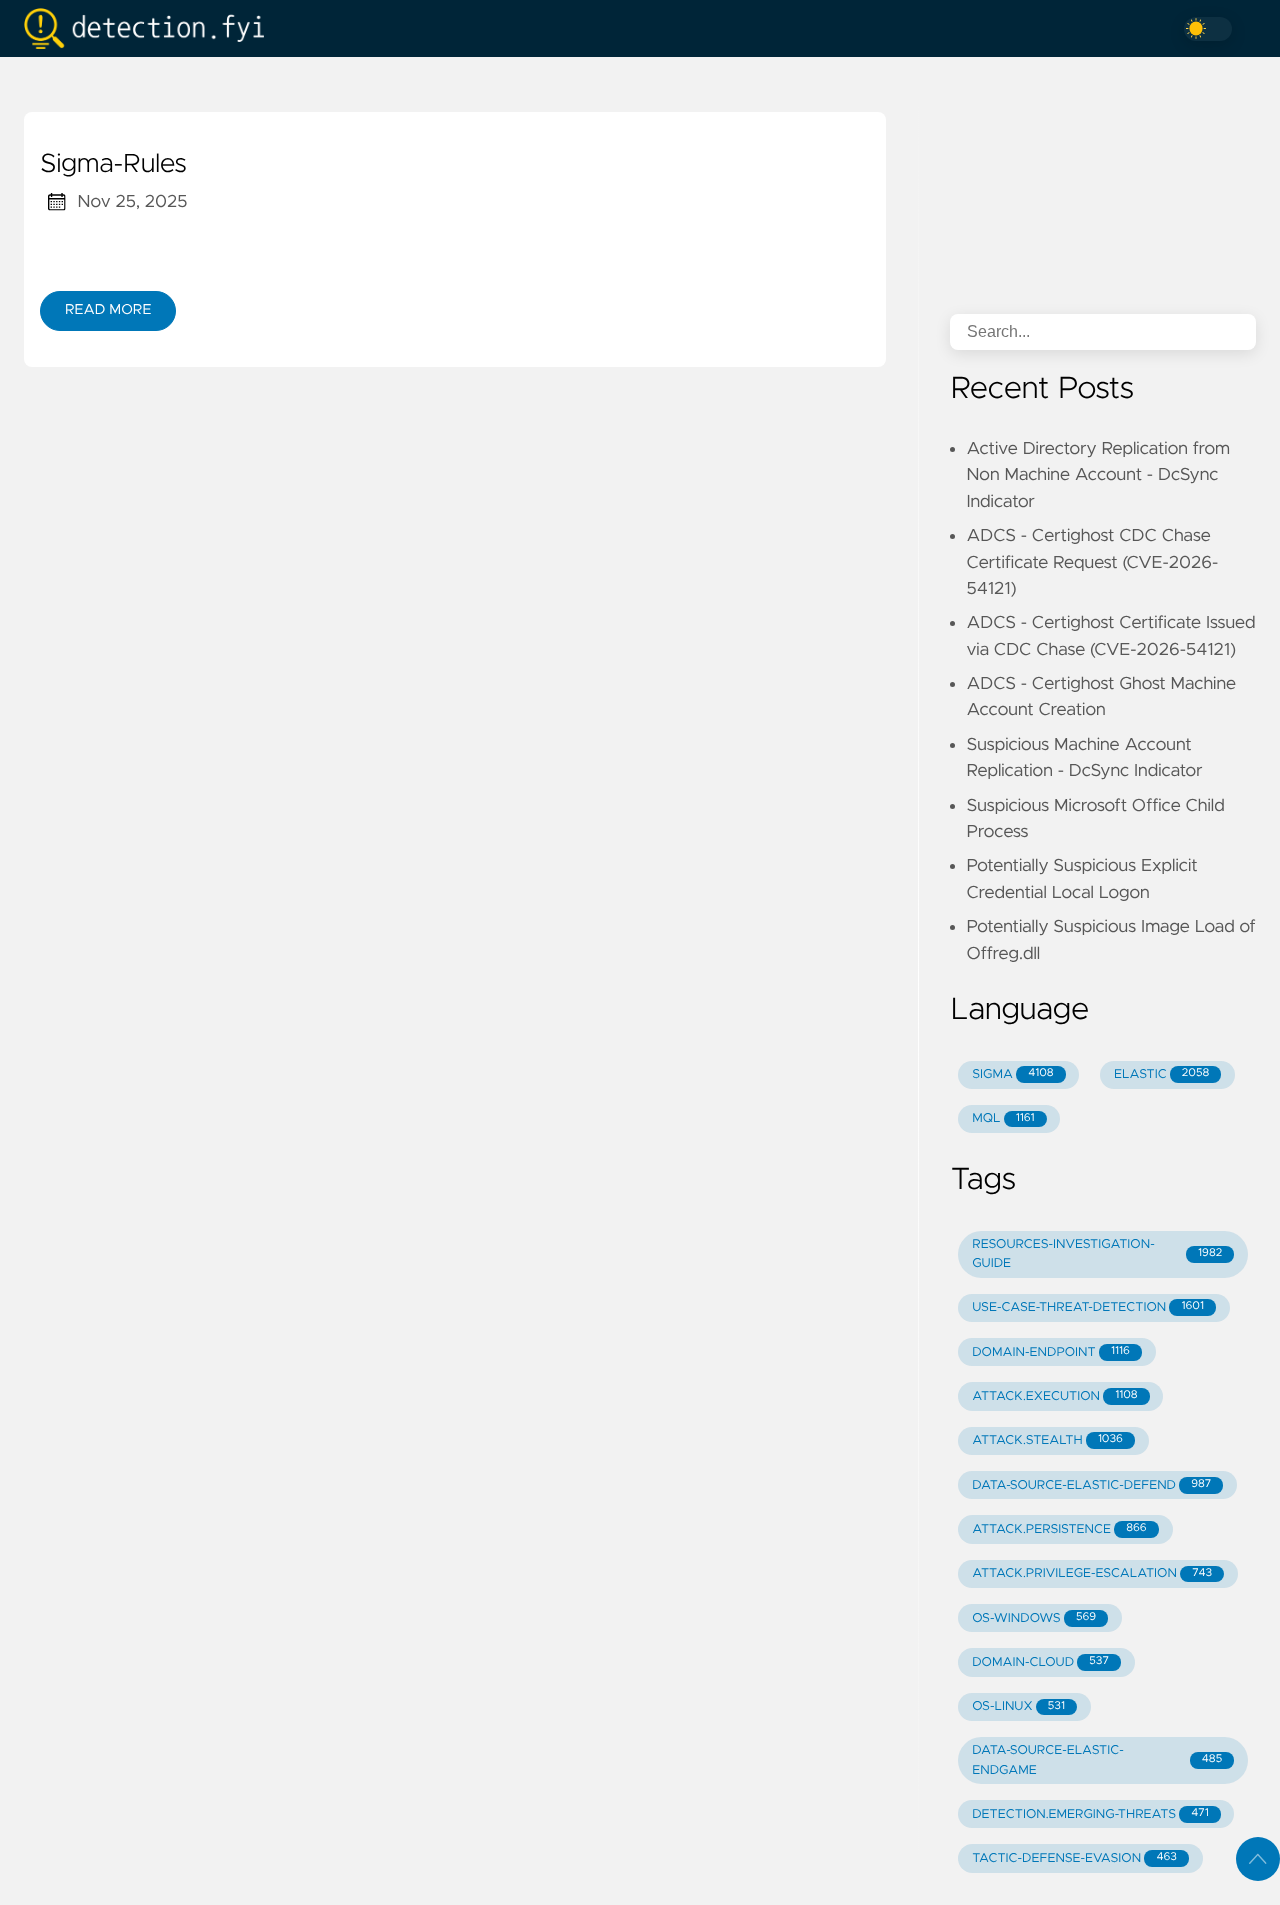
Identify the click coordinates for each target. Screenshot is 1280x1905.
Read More (108, 310)
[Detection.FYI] (152, 28)
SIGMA (1012, 1074)
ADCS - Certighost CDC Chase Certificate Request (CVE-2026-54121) (1092, 562)
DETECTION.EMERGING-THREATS (1090, 1814)
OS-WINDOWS (1034, 1618)
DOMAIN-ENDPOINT (1051, 1352)
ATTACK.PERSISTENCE (1059, 1529)
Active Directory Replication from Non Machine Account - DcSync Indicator (1098, 475)
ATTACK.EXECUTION (1054, 1396)
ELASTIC (1161, 1074)
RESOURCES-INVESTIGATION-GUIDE (1097, 1254)
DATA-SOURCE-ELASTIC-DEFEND (1091, 1485)
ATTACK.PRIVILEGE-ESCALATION (1092, 1573)
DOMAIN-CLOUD (1040, 1662)
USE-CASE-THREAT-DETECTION (1088, 1307)
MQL (1003, 1118)
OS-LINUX (1018, 1706)
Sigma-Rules (113, 165)
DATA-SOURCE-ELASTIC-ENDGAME (1097, 1760)
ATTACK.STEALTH (1047, 1440)
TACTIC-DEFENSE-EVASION (1074, 1858)
